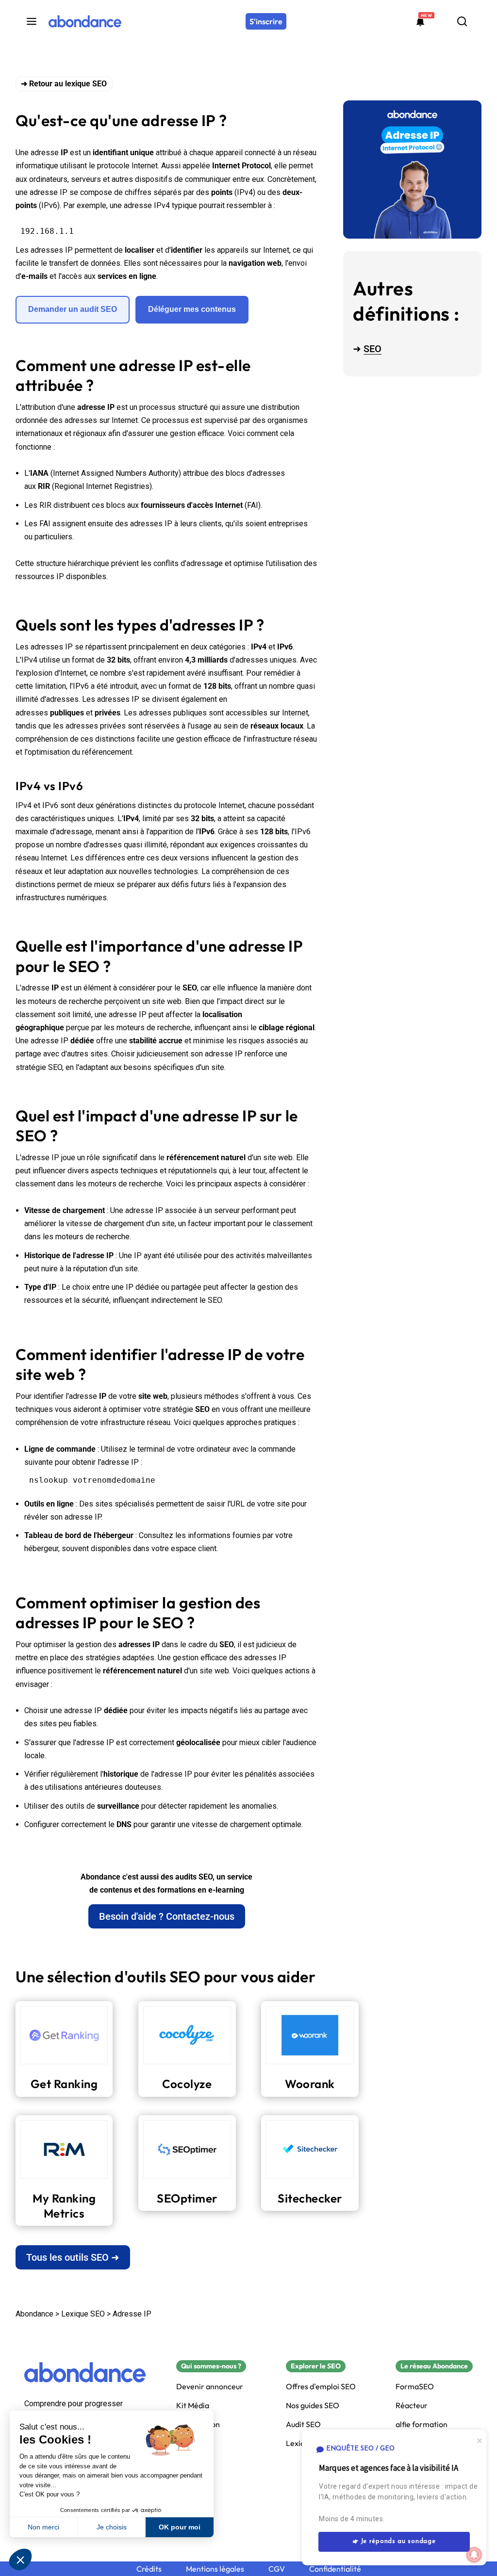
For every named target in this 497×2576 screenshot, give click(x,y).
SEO (373, 349)
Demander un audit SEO (73, 309)
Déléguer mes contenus (192, 309)
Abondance (34, 2314)
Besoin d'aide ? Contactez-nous (167, 1916)
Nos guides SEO (313, 2406)
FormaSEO (415, 2387)
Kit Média (193, 2406)
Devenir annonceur (210, 2387)
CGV (277, 2569)
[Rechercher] (462, 21)
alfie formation (422, 2424)
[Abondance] (85, 21)
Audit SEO (303, 2424)
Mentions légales (215, 2569)
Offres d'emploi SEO (321, 2387)
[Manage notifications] (474, 2555)
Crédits (149, 2569)
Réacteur (412, 2406)
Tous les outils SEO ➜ (73, 2257)
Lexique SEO (83, 2314)
